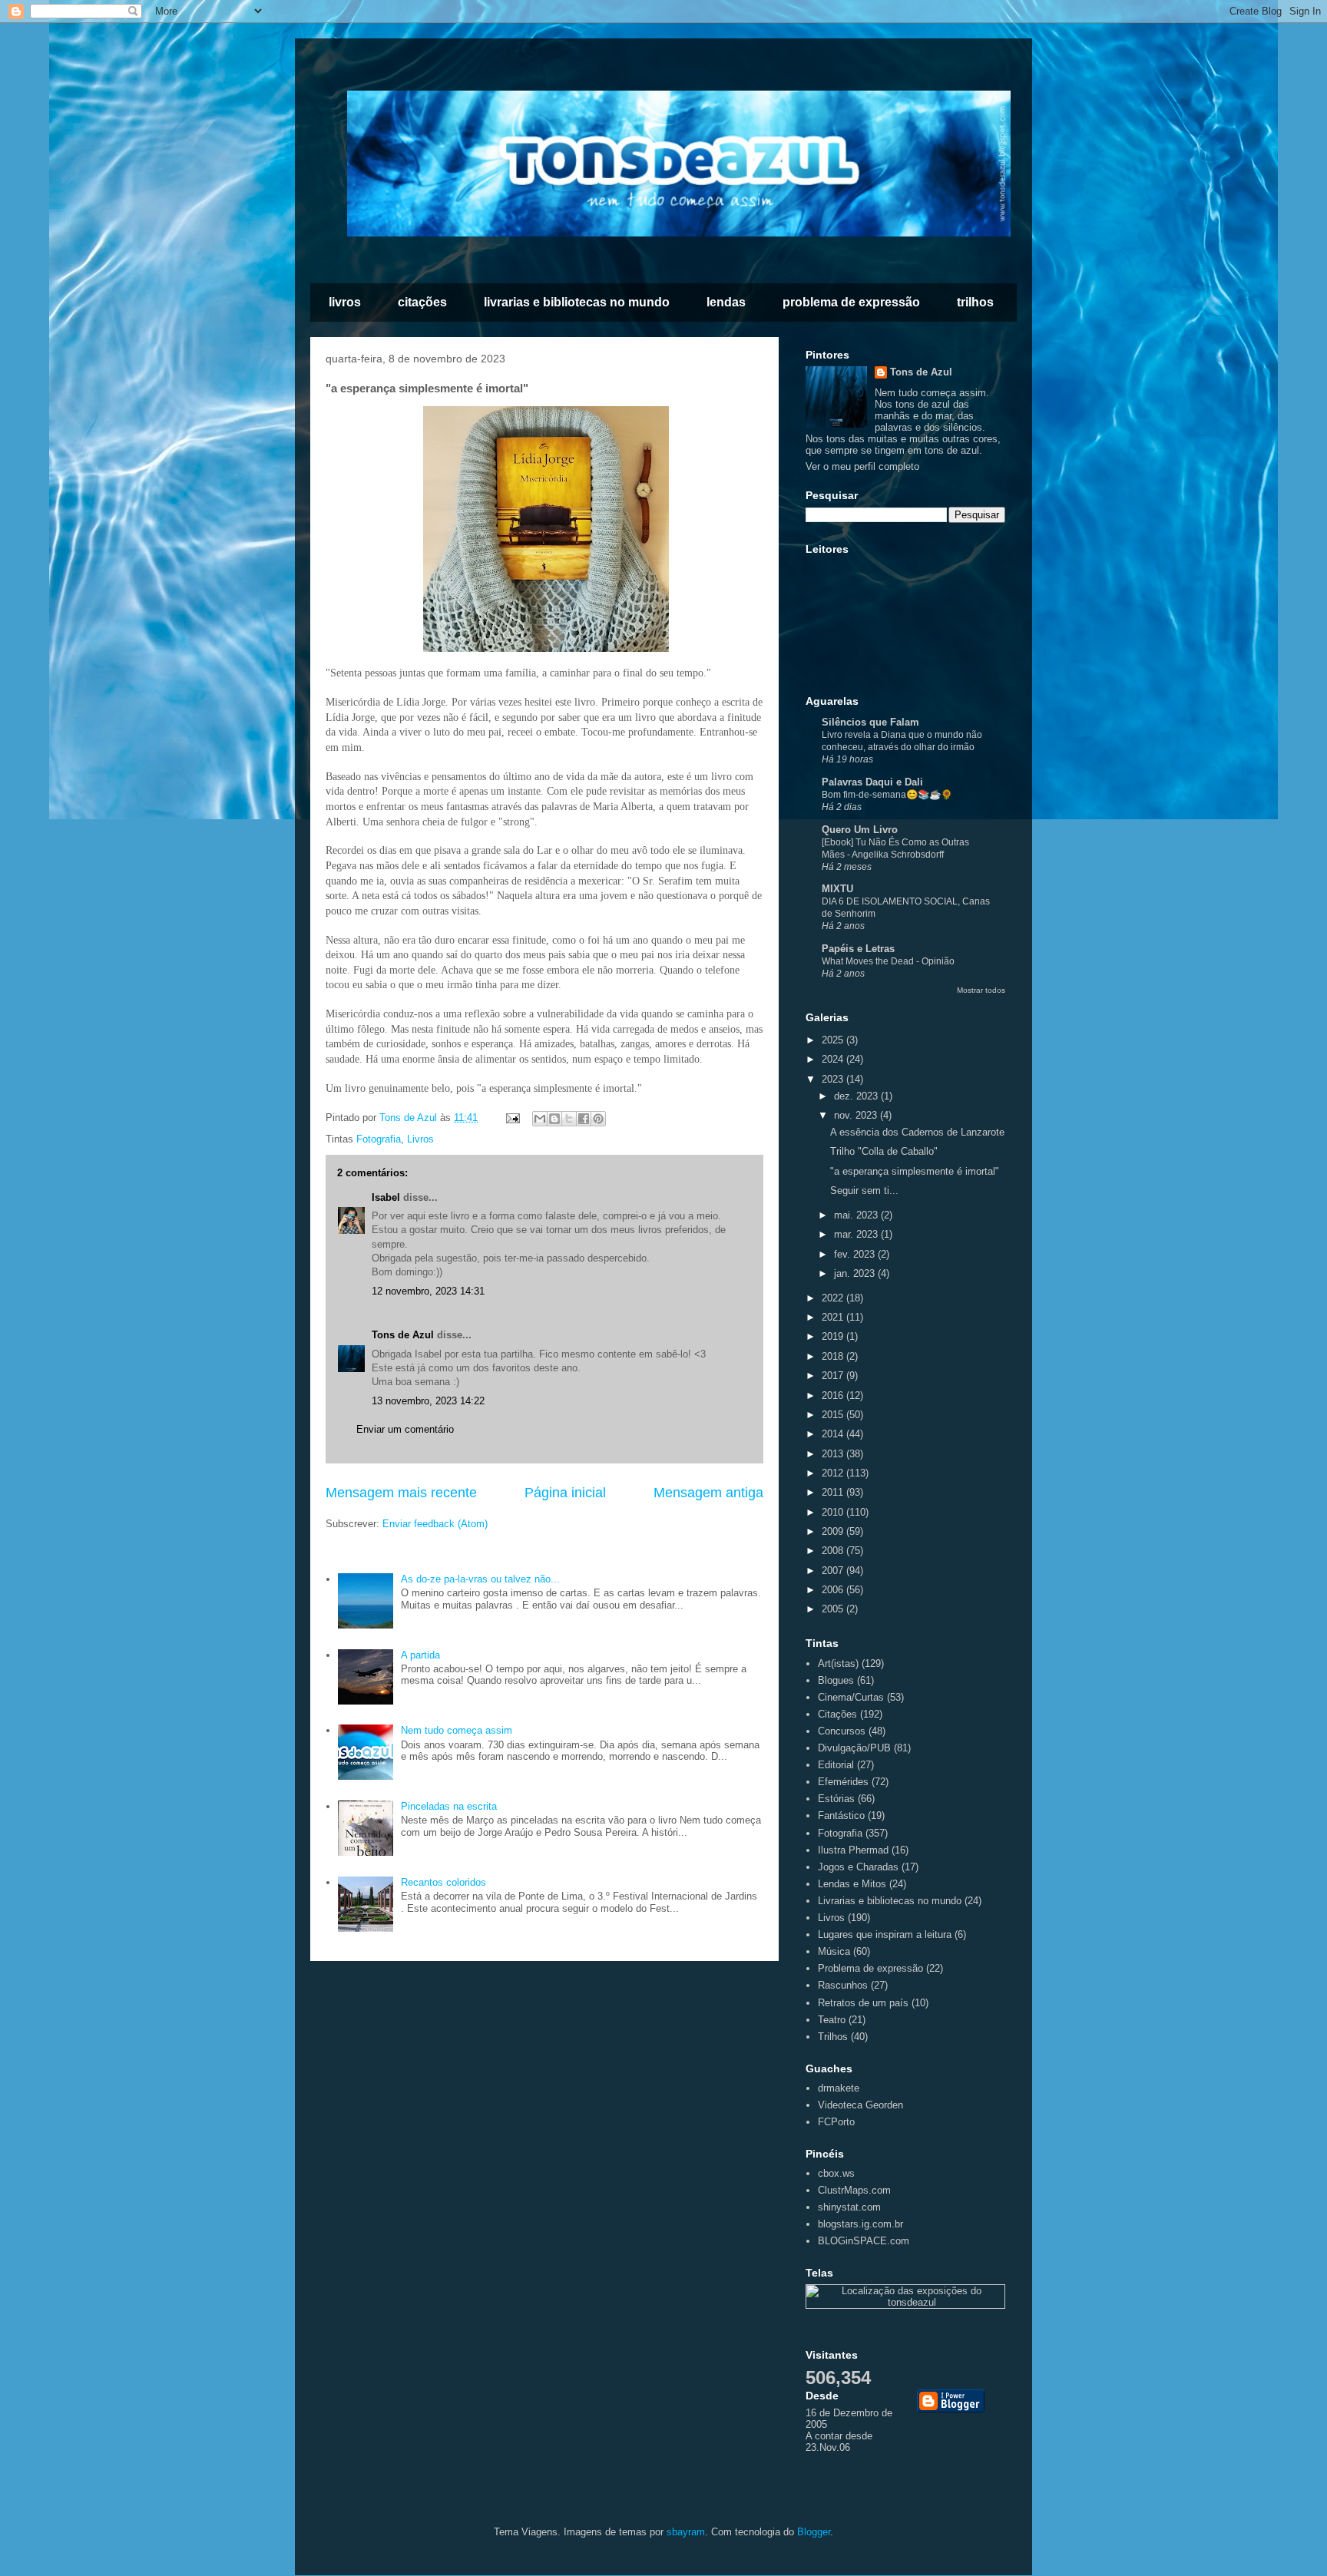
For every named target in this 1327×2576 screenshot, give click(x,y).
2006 (834, 1590)
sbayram (686, 2532)
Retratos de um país (863, 2003)
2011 (834, 1492)
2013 (834, 1454)
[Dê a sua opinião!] (554, 1119)
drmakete (839, 2088)
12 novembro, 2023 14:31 (428, 1291)
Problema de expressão (870, 1968)
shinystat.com (849, 2207)
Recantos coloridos (443, 1882)
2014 (834, 1434)
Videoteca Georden (860, 2105)
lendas (726, 302)
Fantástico (841, 1815)
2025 (834, 1040)
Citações (837, 1714)
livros (345, 302)
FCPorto (836, 2122)
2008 (834, 1551)
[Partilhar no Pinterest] (598, 1119)
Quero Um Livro (860, 830)
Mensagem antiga (708, 1493)
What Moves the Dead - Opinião (888, 961)
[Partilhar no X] (569, 1119)
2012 (834, 1473)
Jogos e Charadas (858, 1867)
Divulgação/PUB (854, 1748)
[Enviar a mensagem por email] (540, 1119)
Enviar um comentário (405, 1429)
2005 (834, 1609)
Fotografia (379, 1139)
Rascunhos (843, 1985)
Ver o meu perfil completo (862, 466)
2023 (834, 1079)
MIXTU (837, 889)
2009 (834, 1531)
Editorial (836, 1765)
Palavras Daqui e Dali (872, 782)
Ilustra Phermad (853, 1850)
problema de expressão (851, 302)
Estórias (836, 1799)
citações (422, 302)
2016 (834, 1395)
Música (834, 1951)
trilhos (975, 302)
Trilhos (833, 2037)
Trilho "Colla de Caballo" (884, 1151)
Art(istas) (838, 1663)
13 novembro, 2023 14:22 (428, 1401)
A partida (420, 1655)
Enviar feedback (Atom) (435, 1524)
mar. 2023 (857, 1234)
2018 (834, 1356)
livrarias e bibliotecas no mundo (577, 302)
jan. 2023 (856, 1273)
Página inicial (565, 1493)
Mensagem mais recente (401, 1493)
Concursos (842, 1731)
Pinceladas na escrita (449, 1806)
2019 (834, 1336)
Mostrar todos (981, 990)
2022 (834, 1298)
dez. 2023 (857, 1096)
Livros (420, 1139)
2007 (834, 1571)
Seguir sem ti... (864, 1190)
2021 (834, 1317)
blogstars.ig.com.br (860, 2224)
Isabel (386, 1197)
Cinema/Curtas (851, 1697)
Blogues (836, 1680)
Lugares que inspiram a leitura (885, 1934)
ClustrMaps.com (854, 2190)
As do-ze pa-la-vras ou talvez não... (480, 1579)
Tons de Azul (403, 1335)
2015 (834, 1415)
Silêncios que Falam (870, 722)
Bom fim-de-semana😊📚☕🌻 (887, 795)
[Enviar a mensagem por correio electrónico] (512, 1118)
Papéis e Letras (858, 949)
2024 (834, 1059)
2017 (834, 1376)
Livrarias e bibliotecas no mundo (890, 1901)
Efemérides (843, 1782)
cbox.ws (836, 2173)
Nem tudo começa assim (457, 1730)
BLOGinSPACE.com (864, 2241)
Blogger (814, 2532)
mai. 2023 (857, 1215)
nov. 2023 (857, 1115)
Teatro (832, 2020)
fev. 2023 (856, 1254)
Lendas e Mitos (852, 1884)
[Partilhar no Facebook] (584, 1119)
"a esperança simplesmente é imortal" (915, 1171)
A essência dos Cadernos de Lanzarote (917, 1132)
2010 (834, 1512)
